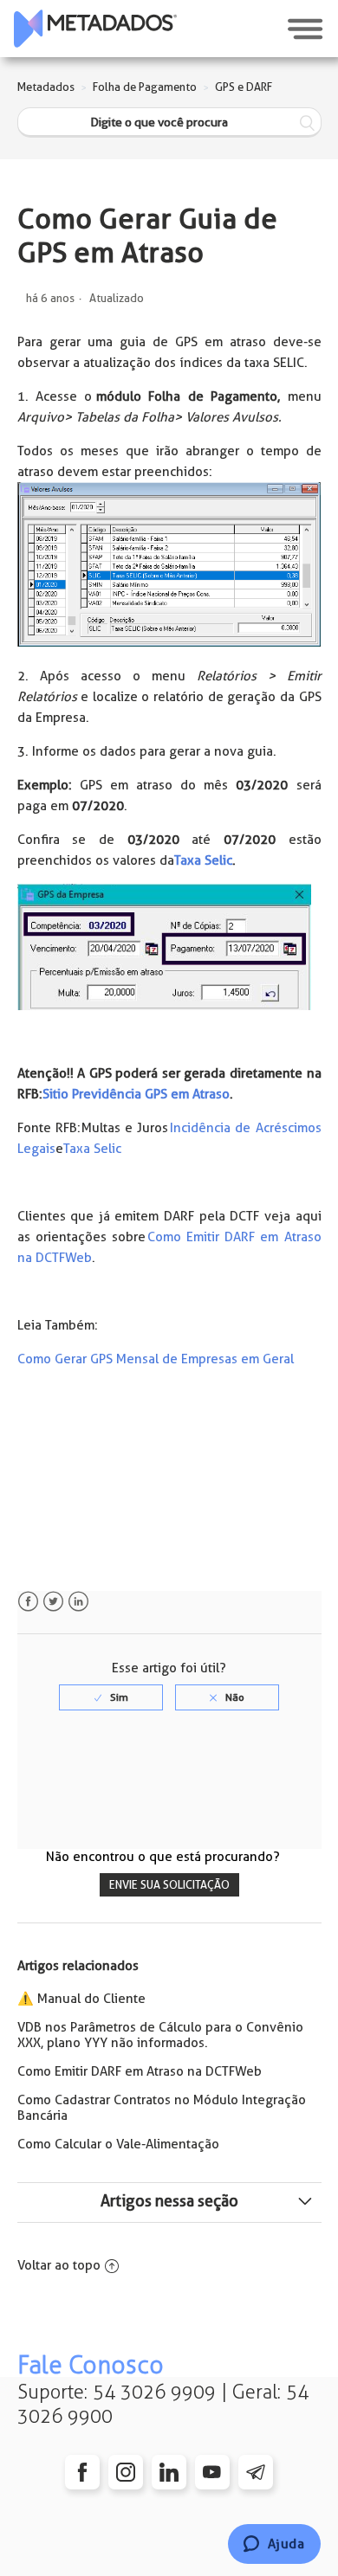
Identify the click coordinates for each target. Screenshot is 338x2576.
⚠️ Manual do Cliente (81, 1999)
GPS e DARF (244, 87)
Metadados (46, 87)
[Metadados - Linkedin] (169, 2472)
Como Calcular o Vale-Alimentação (118, 2144)
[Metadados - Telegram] (256, 2472)
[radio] (111, 1697)
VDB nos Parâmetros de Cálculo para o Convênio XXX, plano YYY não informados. (160, 2035)
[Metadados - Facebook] (82, 2472)
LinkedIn (78, 1602)
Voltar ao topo (59, 2265)
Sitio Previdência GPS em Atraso (136, 1094)
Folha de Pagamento (145, 87)
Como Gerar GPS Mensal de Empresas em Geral (156, 1359)
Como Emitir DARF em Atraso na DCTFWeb (140, 2071)
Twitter (53, 1602)
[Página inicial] (95, 29)
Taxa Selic (203, 860)
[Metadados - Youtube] (212, 2472)
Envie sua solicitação (169, 1885)
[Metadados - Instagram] (126, 2472)
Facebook (28, 1602)
